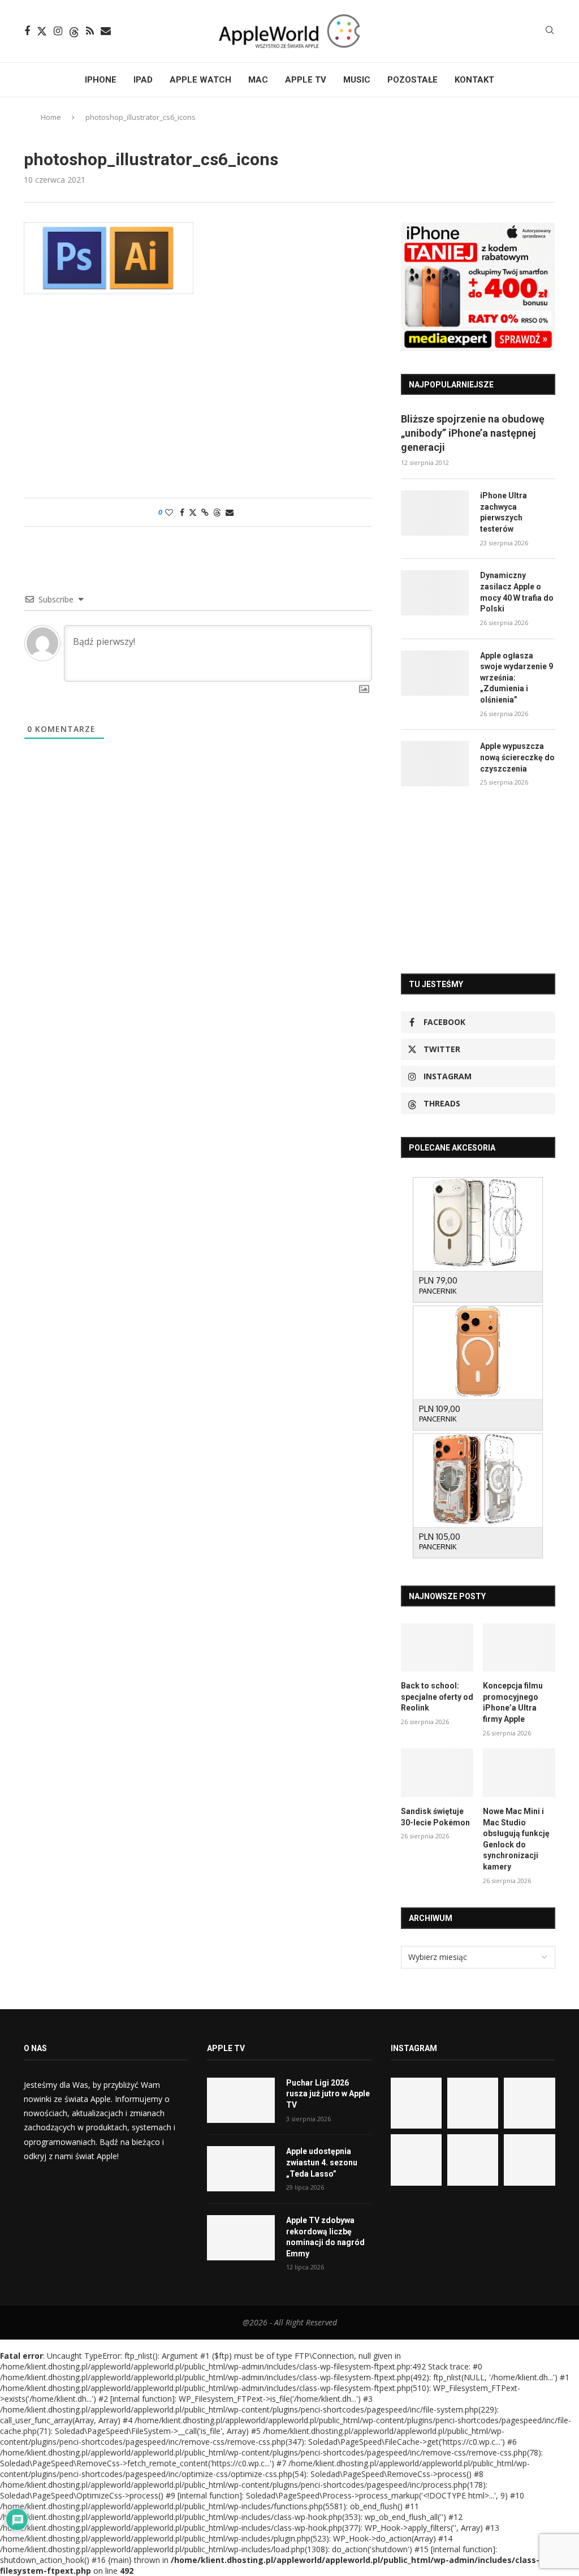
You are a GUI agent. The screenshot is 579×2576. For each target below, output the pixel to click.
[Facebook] (27, 31)
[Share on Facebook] (182, 512)
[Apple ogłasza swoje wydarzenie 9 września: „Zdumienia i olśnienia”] (435, 673)
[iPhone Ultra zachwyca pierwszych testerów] (435, 513)
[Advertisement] (198, 402)
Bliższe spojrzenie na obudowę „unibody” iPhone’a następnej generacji (473, 433)
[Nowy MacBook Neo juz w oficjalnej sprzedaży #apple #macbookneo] (529, 2103)
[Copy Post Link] (205, 512)
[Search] (550, 31)
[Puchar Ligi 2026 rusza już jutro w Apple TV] (241, 2100)
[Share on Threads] (217, 512)
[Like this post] (169, 512)
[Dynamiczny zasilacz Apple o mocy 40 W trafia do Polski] (435, 593)
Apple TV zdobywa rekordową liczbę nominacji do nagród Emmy (325, 2237)
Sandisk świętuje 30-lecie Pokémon (435, 1817)
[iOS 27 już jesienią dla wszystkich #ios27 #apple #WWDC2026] (473, 2103)
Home (51, 117)
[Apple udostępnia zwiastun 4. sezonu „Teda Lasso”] (241, 2169)
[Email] (106, 31)
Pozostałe (412, 80)
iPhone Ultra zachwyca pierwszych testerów (504, 512)
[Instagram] (58, 31)
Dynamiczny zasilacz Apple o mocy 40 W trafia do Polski (517, 592)
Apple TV (306, 80)
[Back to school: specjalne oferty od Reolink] (437, 1648)
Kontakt (474, 80)
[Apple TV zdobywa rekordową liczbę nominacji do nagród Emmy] (241, 2238)
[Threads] (74, 31)
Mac (258, 80)
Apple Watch (200, 80)
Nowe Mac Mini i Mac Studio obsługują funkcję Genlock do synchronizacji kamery (516, 1839)
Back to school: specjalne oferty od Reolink (437, 1697)
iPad (143, 80)
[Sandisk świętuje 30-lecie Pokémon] (437, 1773)
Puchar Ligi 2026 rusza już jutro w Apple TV (328, 2094)
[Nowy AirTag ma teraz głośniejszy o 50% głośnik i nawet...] (529, 2160)
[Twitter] (42, 31)
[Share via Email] (230, 512)
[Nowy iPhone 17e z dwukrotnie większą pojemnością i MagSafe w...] (473, 2160)
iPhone (101, 80)
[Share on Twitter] (193, 512)
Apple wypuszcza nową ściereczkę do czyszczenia (517, 757)
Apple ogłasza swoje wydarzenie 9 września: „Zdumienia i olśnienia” (517, 678)
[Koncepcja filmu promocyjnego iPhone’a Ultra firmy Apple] (519, 1648)
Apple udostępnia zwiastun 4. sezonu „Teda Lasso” (322, 2162)
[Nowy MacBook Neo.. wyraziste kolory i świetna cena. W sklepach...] (416, 2160)
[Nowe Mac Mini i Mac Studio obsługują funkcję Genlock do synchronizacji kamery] (519, 1773)
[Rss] (90, 31)
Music (357, 80)
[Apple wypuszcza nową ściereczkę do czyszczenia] (435, 764)
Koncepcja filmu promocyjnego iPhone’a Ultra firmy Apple (513, 1702)
